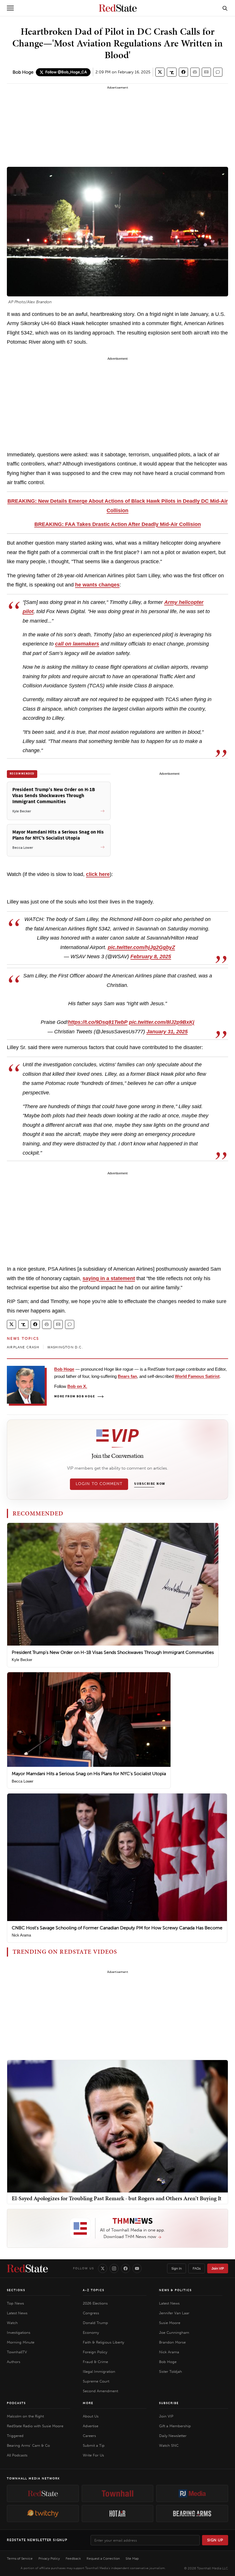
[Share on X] (160, 72)
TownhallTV (17, 2352)
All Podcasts (17, 2455)
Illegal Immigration (99, 2371)
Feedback (73, 2559)
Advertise (91, 2426)
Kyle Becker (22, 1660)
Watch (12, 2323)
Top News (15, 2303)
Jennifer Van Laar (174, 2313)
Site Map (132, 2559)
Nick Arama (21, 1935)
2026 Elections (95, 2303)
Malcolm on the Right (25, 2416)
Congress (91, 2313)
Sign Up (215, 2540)
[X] (103, 2268)
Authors (14, 2362)
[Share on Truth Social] (172, 72)
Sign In (177, 2268)
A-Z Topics (94, 2290)
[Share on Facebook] (183, 72)
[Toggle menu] (10, 8)
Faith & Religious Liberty (103, 2342)
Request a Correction (103, 2559)
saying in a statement (109, 1278)
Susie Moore (170, 2323)
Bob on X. (77, 1386)
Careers (89, 2436)
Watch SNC (169, 2445)
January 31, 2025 (167, 1032)
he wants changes (97, 585)
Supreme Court (96, 2381)
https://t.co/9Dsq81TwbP (98, 1022)
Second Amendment (100, 2391)
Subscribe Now (150, 1484)
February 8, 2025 (151, 957)
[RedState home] (27, 2268)
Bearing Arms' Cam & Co (28, 2445)
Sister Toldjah (171, 2371)
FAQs (197, 2268)
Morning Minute (21, 2342)
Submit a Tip (94, 2445)
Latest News (17, 2313)
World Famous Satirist (197, 1376)
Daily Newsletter (173, 2436)
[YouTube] (137, 2268)
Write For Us (93, 2455)
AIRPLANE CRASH (23, 1347)
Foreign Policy (95, 2352)
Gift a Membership (175, 2426)
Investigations (19, 2333)
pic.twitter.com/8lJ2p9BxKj (162, 1022)
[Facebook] (126, 2268)
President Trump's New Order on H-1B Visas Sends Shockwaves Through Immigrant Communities (113, 1652)
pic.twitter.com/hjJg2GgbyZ (141, 947)
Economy (91, 2333)
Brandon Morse (172, 2342)
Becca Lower (22, 1781)
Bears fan (127, 1376)
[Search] (225, 8)
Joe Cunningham (174, 2333)
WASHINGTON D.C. (65, 1347)
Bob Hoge (23, 72)
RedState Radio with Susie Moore (35, 2426)
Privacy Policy (49, 2559)
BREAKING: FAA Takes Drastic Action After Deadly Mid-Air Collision (118, 524)
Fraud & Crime (95, 2362)
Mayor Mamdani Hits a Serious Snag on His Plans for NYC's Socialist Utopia (89, 1774)
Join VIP (218, 2268)
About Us (91, 2416)
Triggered (15, 2436)
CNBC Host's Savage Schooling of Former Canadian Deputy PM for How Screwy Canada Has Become (117, 1928)
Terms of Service (20, 2559)
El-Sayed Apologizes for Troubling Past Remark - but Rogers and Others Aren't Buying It (117, 2198)
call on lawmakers (77, 644)
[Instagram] (114, 2268)
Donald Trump (95, 2323)
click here (98, 874)
